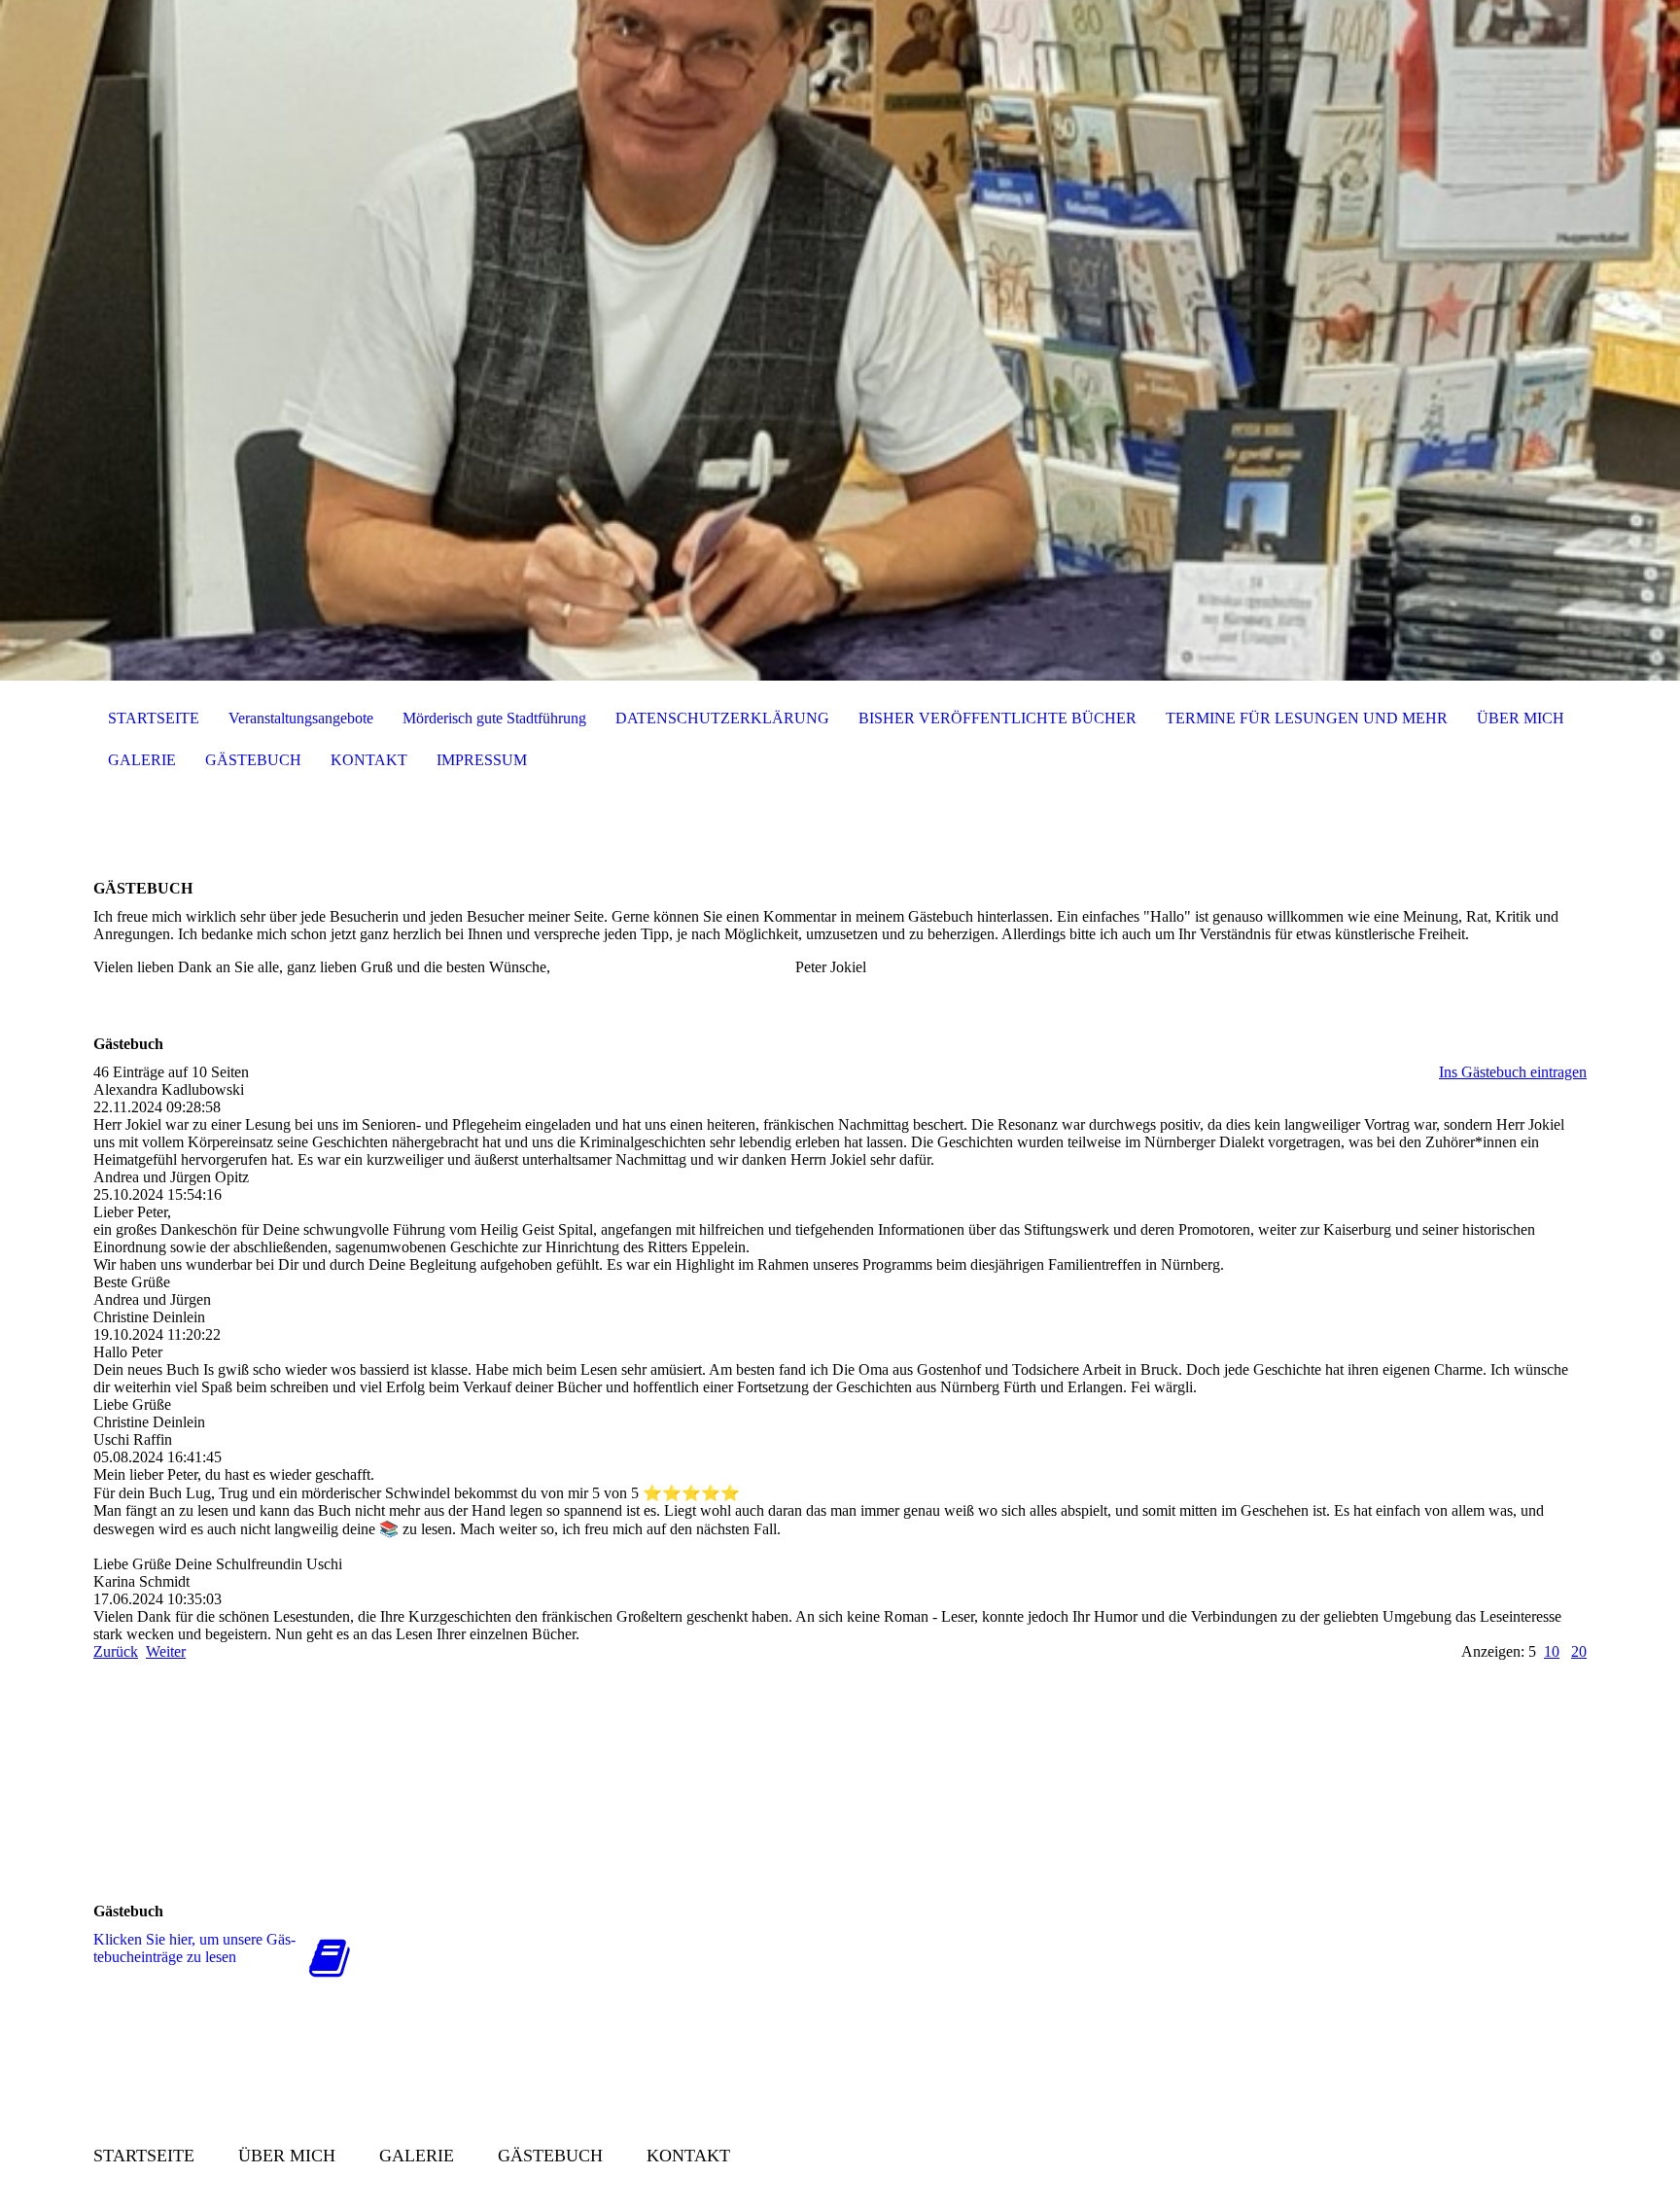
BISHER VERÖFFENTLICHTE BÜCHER (997, 718)
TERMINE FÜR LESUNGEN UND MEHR (1307, 718)
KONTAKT (369, 760)
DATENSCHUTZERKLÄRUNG (722, 718)
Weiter (166, 1651)
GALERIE (142, 760)
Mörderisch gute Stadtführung (494, 718)
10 (1552, 1651)
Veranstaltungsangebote (301, 718)
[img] (840, 340)
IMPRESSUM (482, 760)
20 (1579, 1651)
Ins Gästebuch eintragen (1513, 1072)
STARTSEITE (154, 718)
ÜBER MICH (1521, 718)
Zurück (116, 1651)
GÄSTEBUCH (253, 760)
